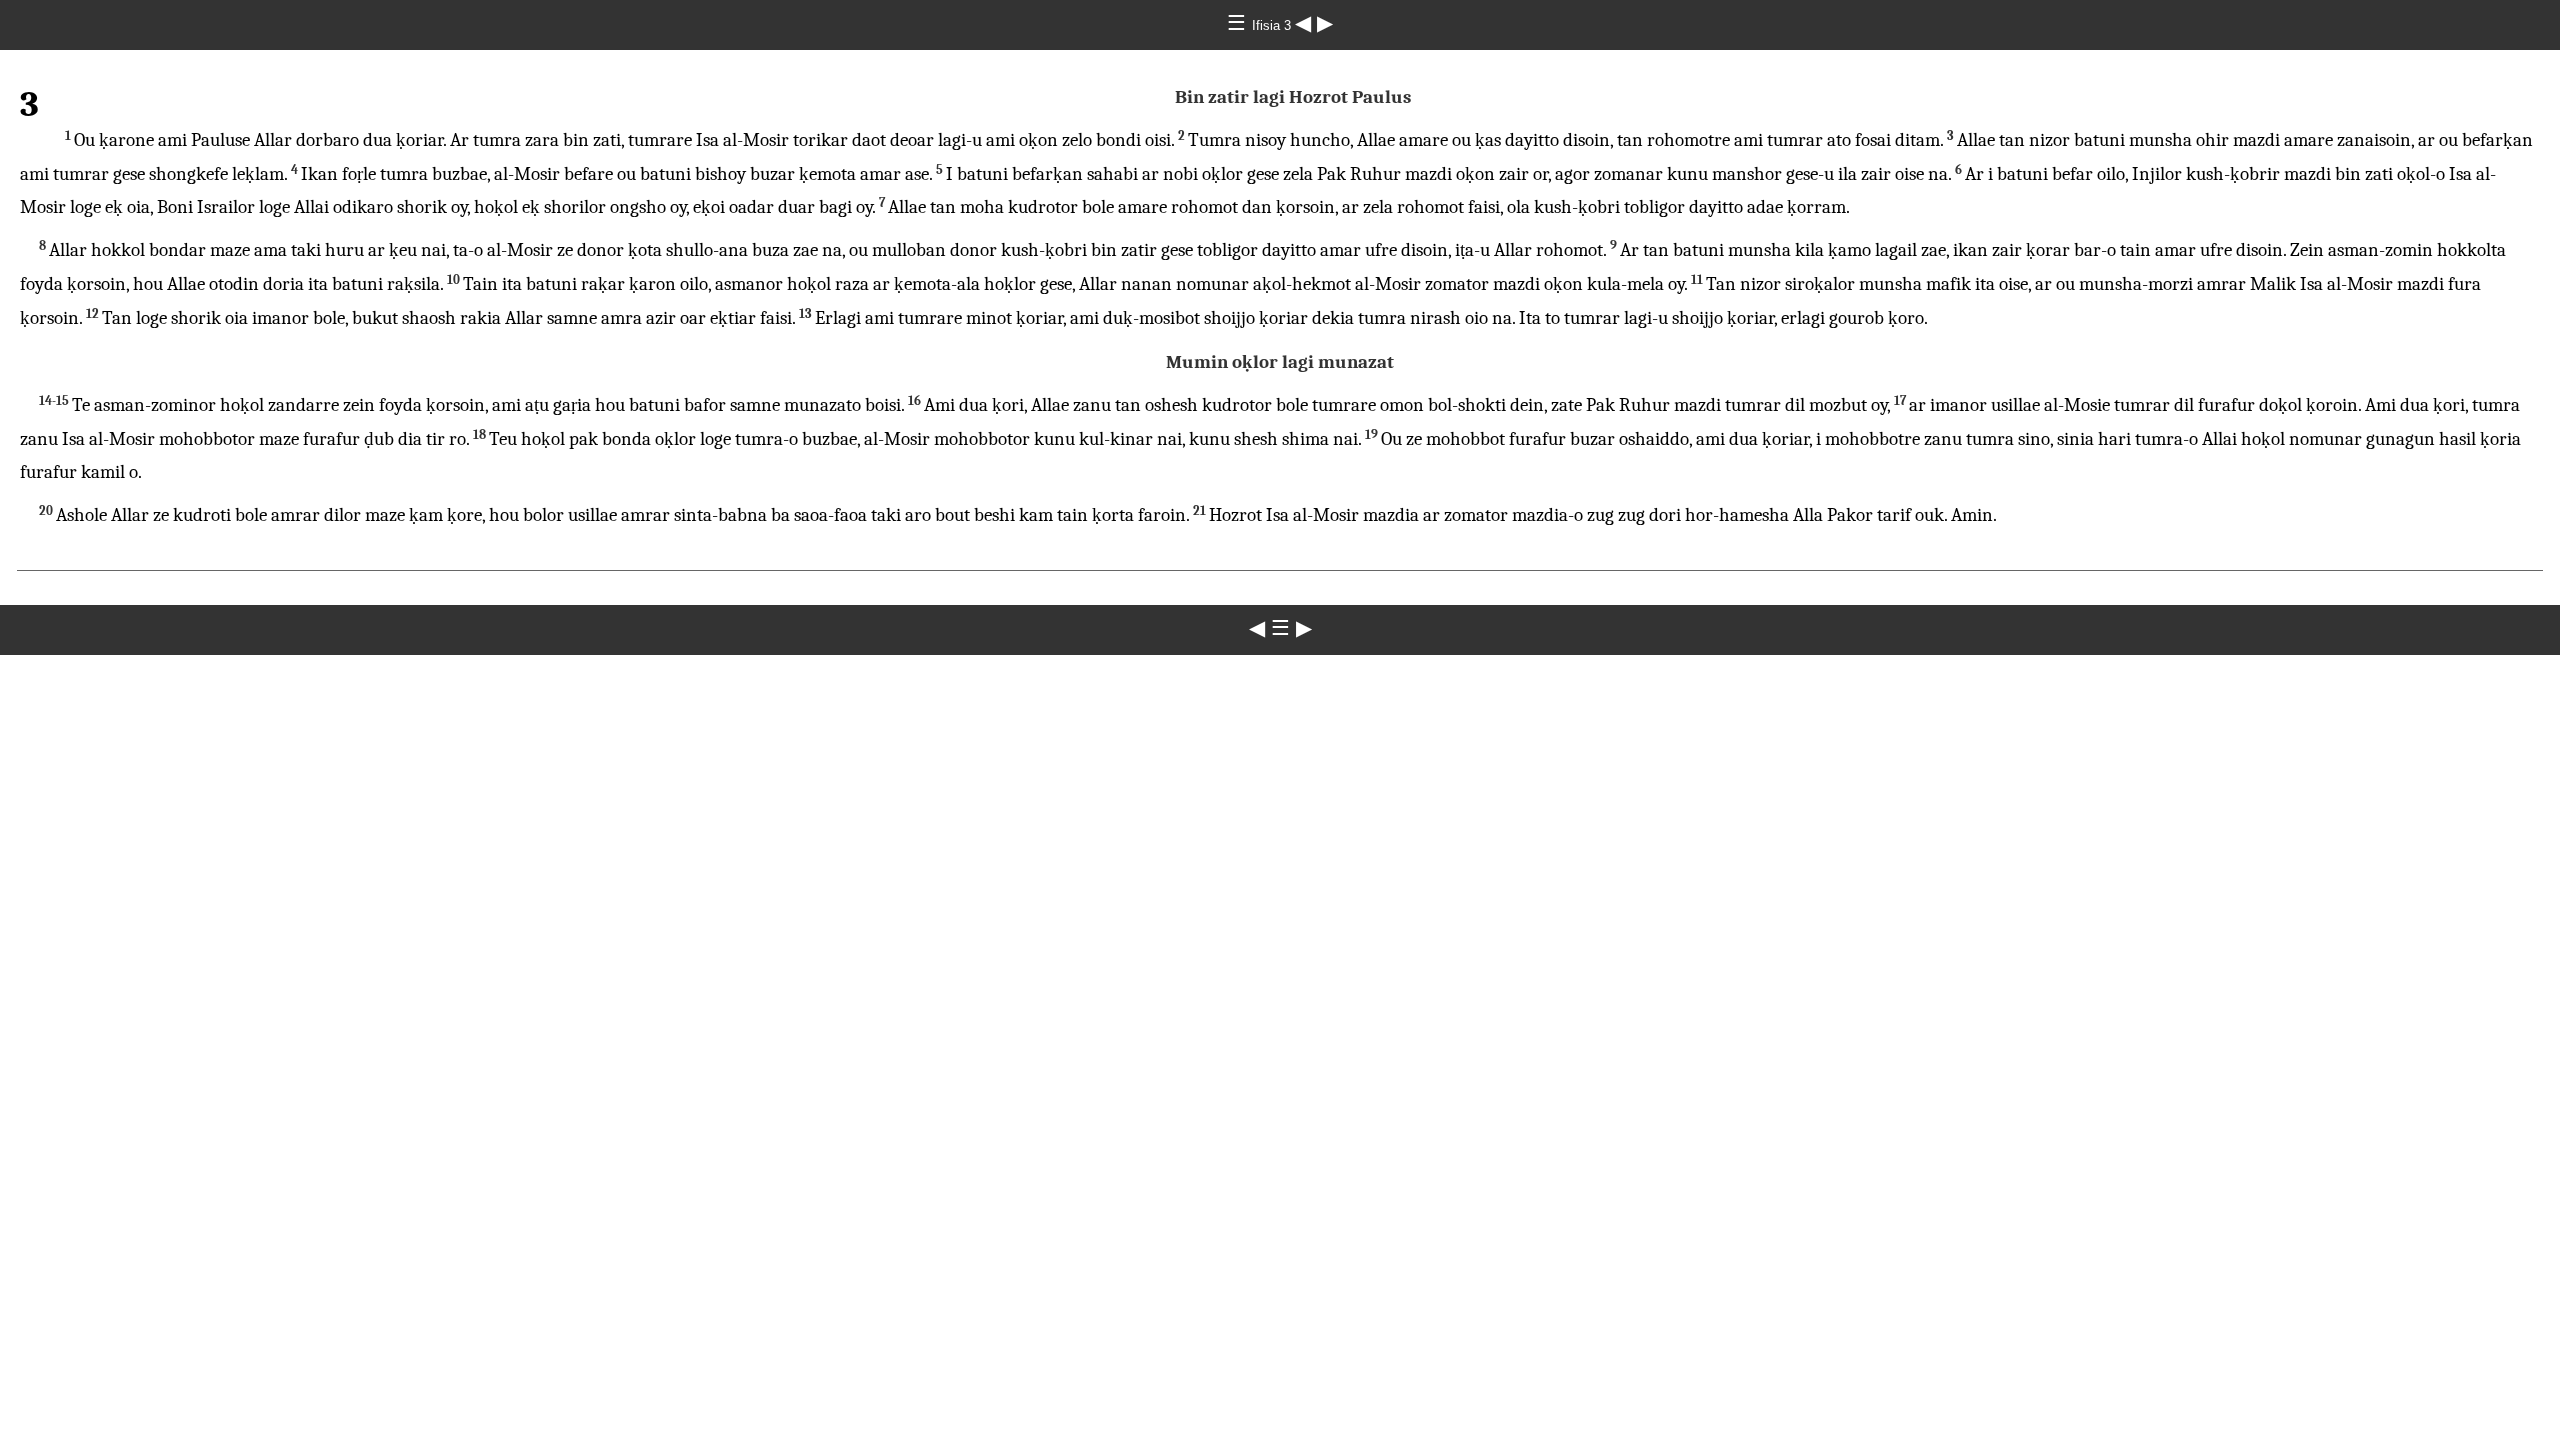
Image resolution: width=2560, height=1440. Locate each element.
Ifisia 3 (1273, 25)
